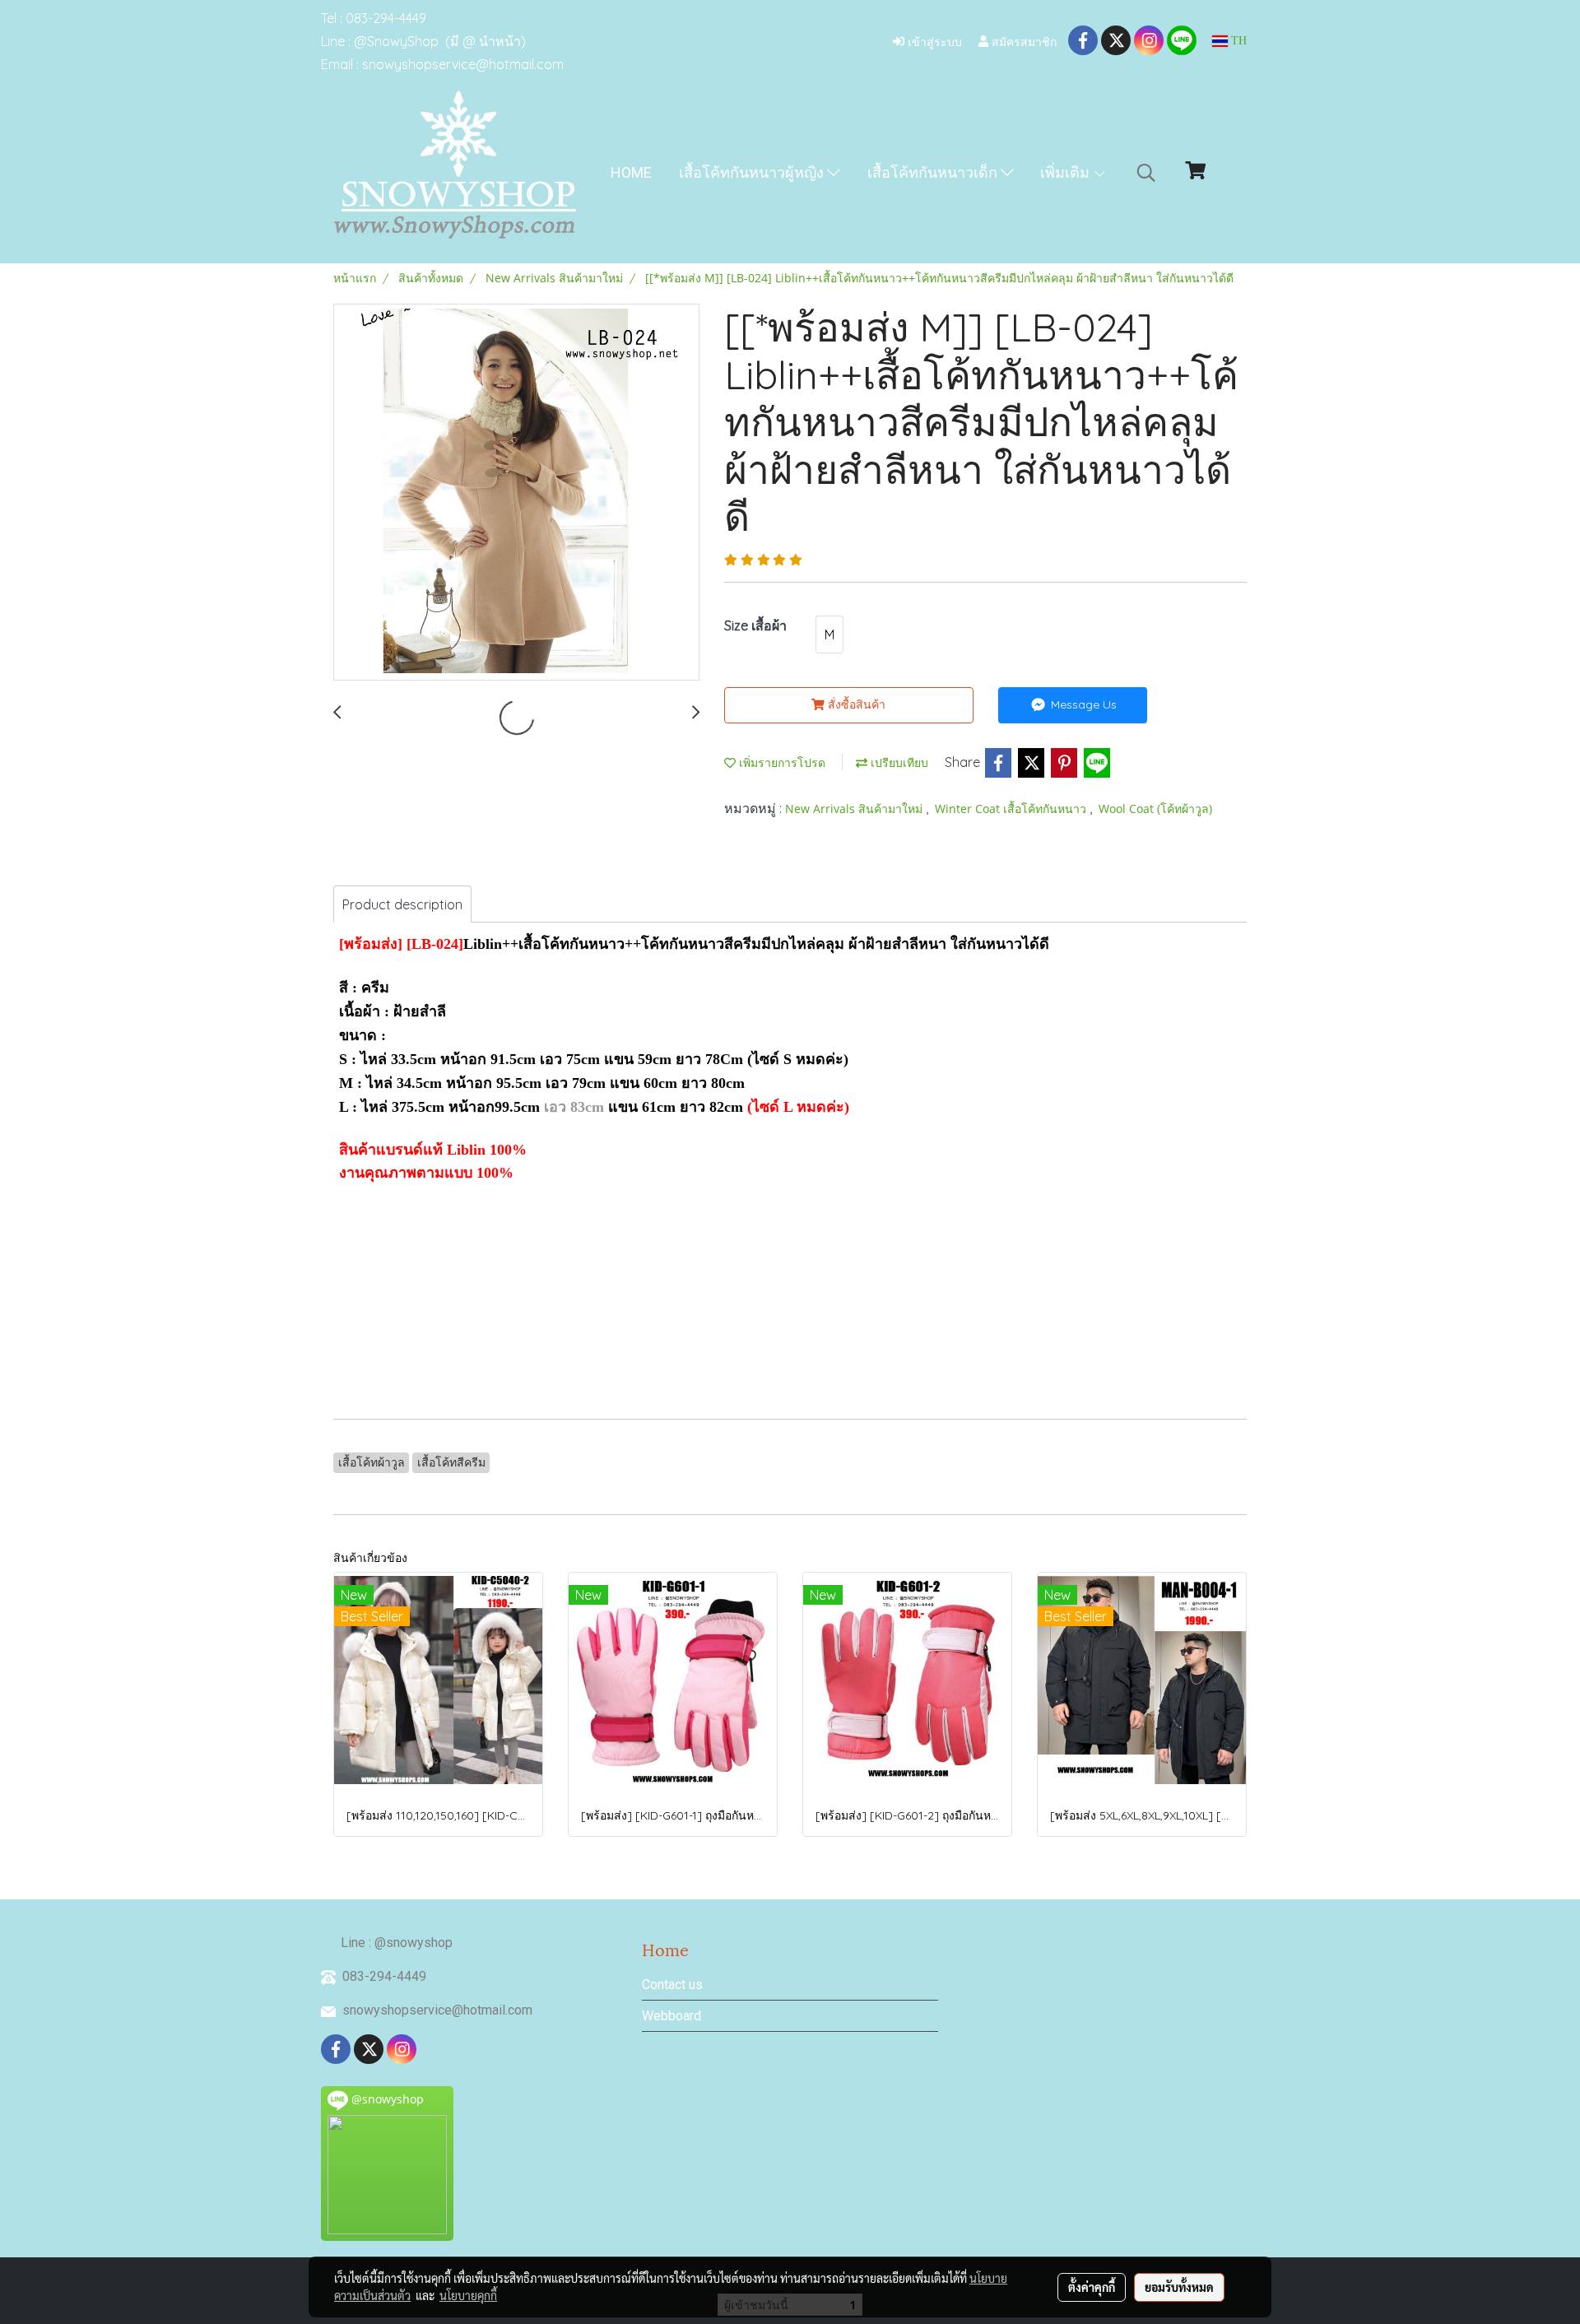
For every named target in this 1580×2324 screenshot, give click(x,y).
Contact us (672, 1985)
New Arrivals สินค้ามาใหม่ (855, 809)
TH (1237, 41)
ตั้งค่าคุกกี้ (1092, 2287)
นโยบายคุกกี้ (468, 2295)
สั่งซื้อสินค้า (855, 704)
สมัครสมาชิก (1022, 41)
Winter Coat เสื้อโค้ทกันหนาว (1012, 809)
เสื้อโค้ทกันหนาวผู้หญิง (753, 172)
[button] (1146, 173)
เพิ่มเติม (1066, 172)
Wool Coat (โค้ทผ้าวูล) (1155, 809)
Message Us (1082, 704)
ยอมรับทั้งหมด (1179, 2287)
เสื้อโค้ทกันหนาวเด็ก (934, 172)
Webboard (671, 2016)
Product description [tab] (402, 904)
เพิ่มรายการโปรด (781, 762)
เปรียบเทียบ (898, 762)
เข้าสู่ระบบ (933, 41)
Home (631, 172)
